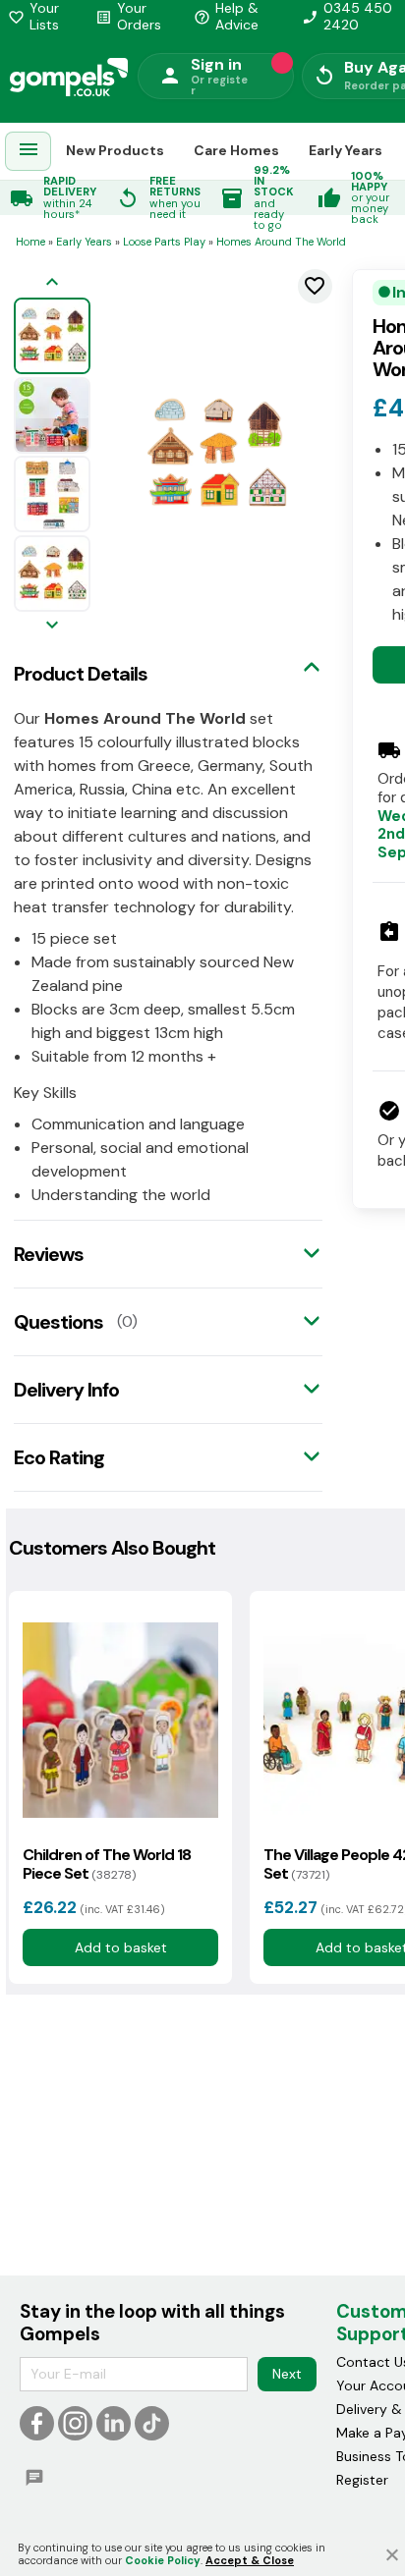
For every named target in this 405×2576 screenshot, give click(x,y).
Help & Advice (226, 17)
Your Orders (128, 17)
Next (287, 2374)
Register (362, 2480)
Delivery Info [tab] (66, 1390)
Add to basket (120, 1947)
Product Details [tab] (81, 674)
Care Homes (236, 150)
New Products (115, 150)
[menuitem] (29, 152)
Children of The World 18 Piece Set (107, 1864)
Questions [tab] (58, 1322)
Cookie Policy (163, 2560)
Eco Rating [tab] (59, 1457)
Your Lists (33, 17)
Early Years (346, 150)
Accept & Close (250, 2560)
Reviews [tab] (49, 1254)
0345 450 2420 (347, 17)
